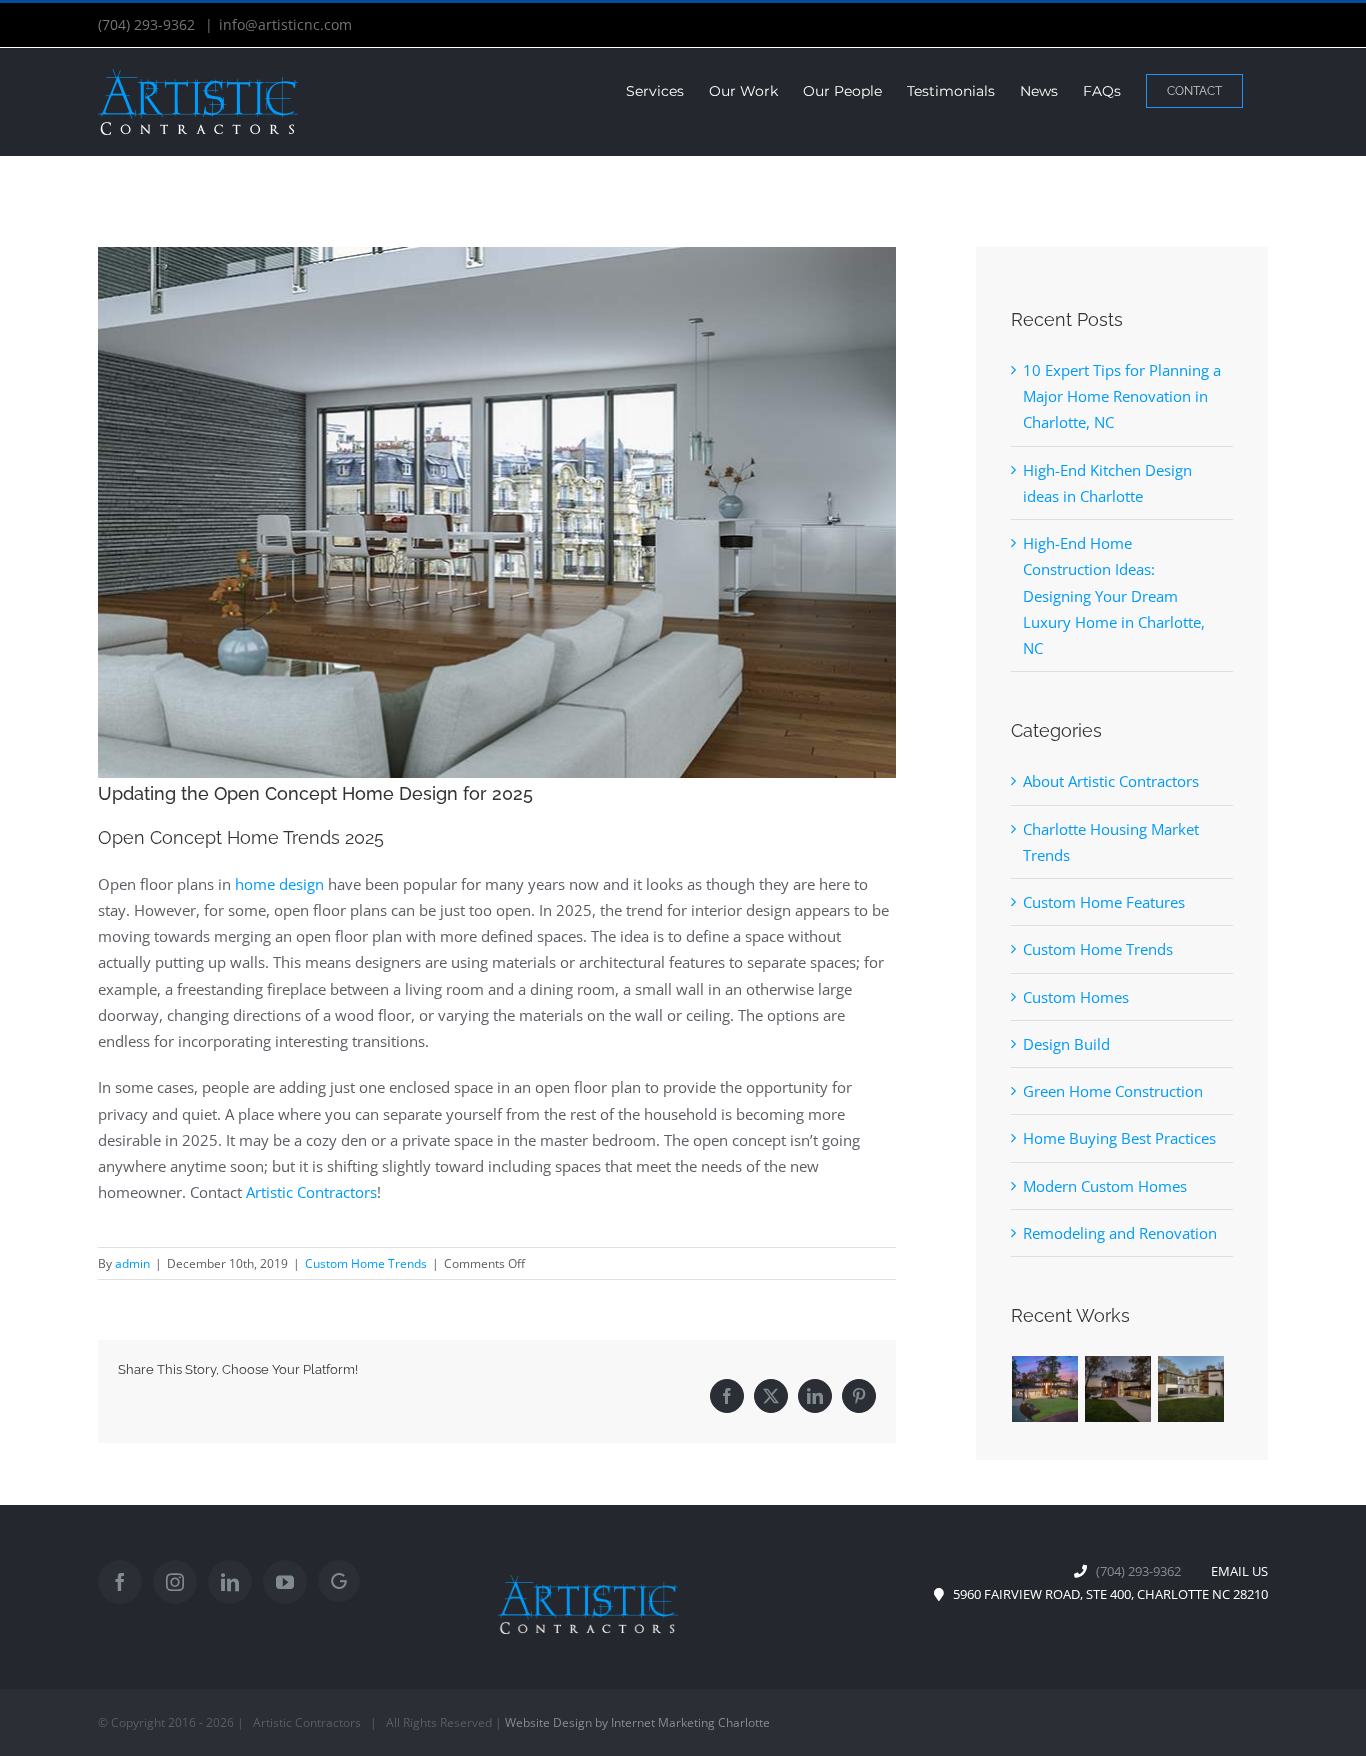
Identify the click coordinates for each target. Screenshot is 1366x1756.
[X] (771, 1396)
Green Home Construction (1113, 1091)
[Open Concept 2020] (497, 512)
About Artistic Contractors (1111, 781)
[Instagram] (175, 1582)
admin (132, 1263)
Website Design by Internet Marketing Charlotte (637, 1722)
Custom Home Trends (366, 1263)
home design (279, 884)
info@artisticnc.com (285, 24)
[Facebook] (727, 1396)
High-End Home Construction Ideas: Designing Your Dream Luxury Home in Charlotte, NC (1114, 595)
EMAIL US (1235, 1571)
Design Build (1066, 1044)
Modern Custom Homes (1105, 1186)
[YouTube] (285, 1582)
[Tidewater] (1045, 1389)
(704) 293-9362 (148, 24)
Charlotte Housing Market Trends (1111, 842)
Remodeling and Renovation (1120, 1233)
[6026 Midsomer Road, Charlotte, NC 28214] (1191, 1389)
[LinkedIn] (815, 1396)
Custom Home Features (1104, 902)
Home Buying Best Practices (1119, 1138)
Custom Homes (1076, 997)
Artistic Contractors (311, 1192)
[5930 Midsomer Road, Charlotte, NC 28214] (1118, 1389)
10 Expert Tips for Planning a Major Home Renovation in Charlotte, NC (1122, 396)
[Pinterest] (859, 1396)
